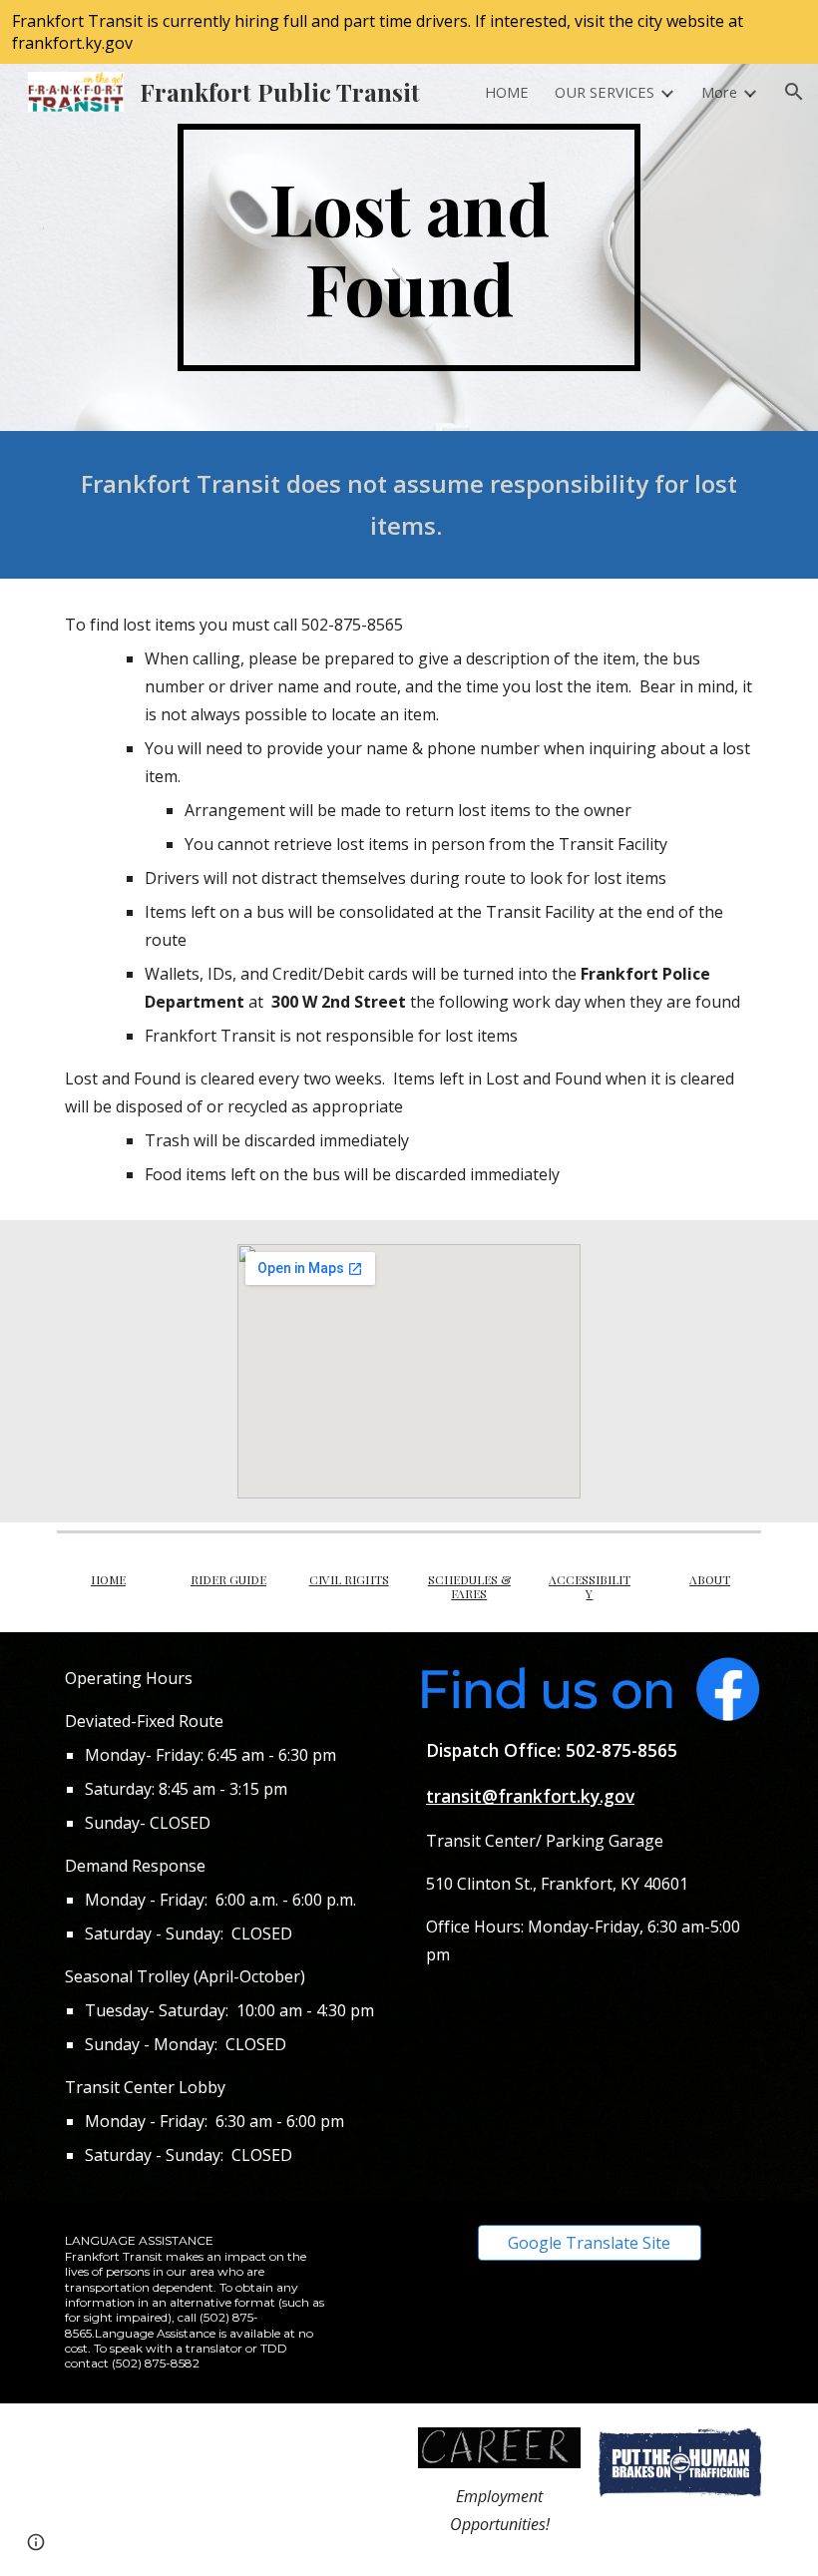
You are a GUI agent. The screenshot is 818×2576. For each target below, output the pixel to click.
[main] (409, 247)
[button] (794, 92)
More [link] (719, 92)
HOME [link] (507, 92)
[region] (409, 32)
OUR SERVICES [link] (605, 92)
